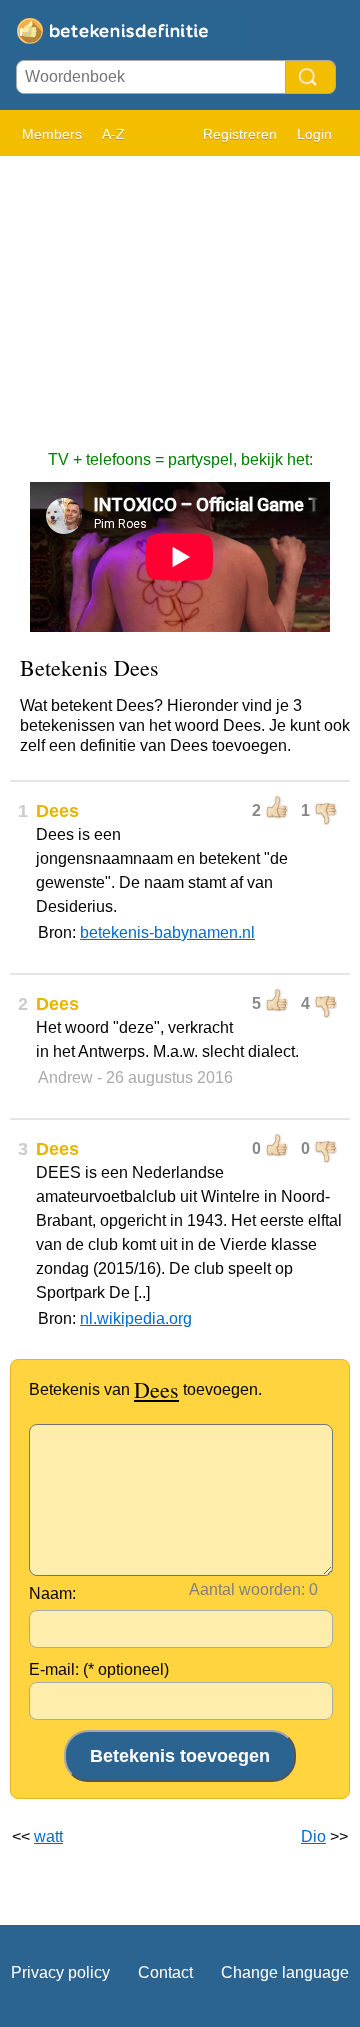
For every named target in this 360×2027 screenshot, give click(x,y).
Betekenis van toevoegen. (145, 1389)
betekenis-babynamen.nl (167, 932)
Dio (313, 1836)
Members (52, 134)
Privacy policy (60, 1972)
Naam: (52, 1593)
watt (48, 1836)
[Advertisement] (180, 293)
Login (314, 134)
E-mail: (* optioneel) (99, 1669)
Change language (285, 1972)
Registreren (240, 134)
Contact (165, 1972)
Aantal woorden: (247, 1589)
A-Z (113, 134)
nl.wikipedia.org (136, 1318)
